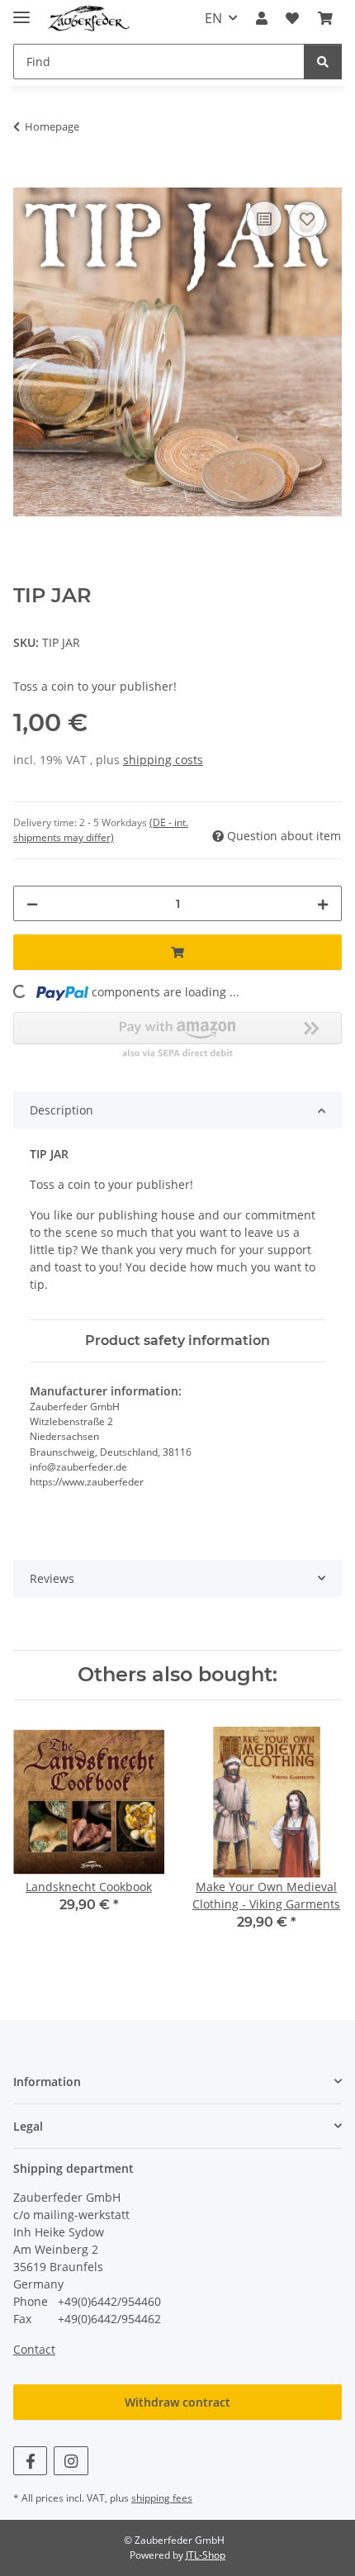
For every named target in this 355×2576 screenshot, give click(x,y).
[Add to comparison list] (264, 219)
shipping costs (163, 760)
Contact (34, 2349)
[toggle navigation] (21, 10)
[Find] (323, 62)
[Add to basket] (26, 178)
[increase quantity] (323, 903)
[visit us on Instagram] (71, 2461)
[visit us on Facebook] (30, 2461)
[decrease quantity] (32, 903)
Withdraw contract (177, 2402)
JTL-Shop (206, 2555)
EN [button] (213, 18)
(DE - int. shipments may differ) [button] (101, 830)
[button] (262, 18)
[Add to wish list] (307, 219)
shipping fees (162, 2498)
